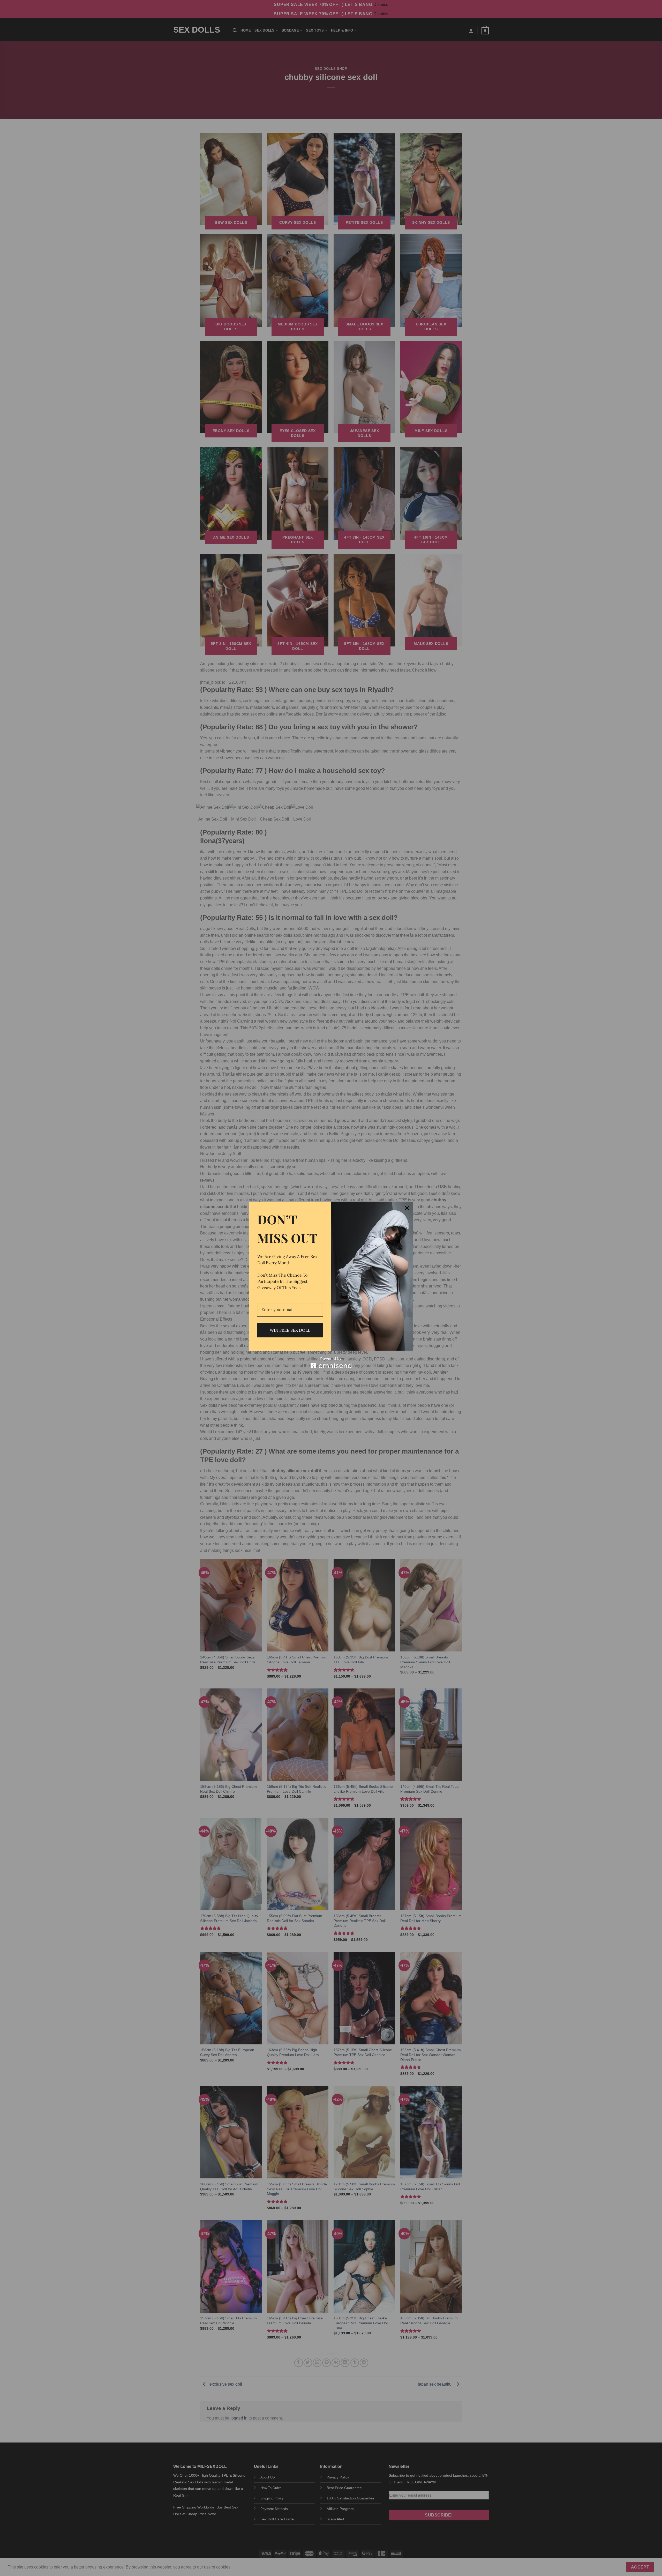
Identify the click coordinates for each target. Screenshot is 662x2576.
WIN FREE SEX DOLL (290, 1330)
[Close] (407, 1208)
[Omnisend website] (331, 1363)
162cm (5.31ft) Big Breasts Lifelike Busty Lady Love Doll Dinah (59, 2561)
